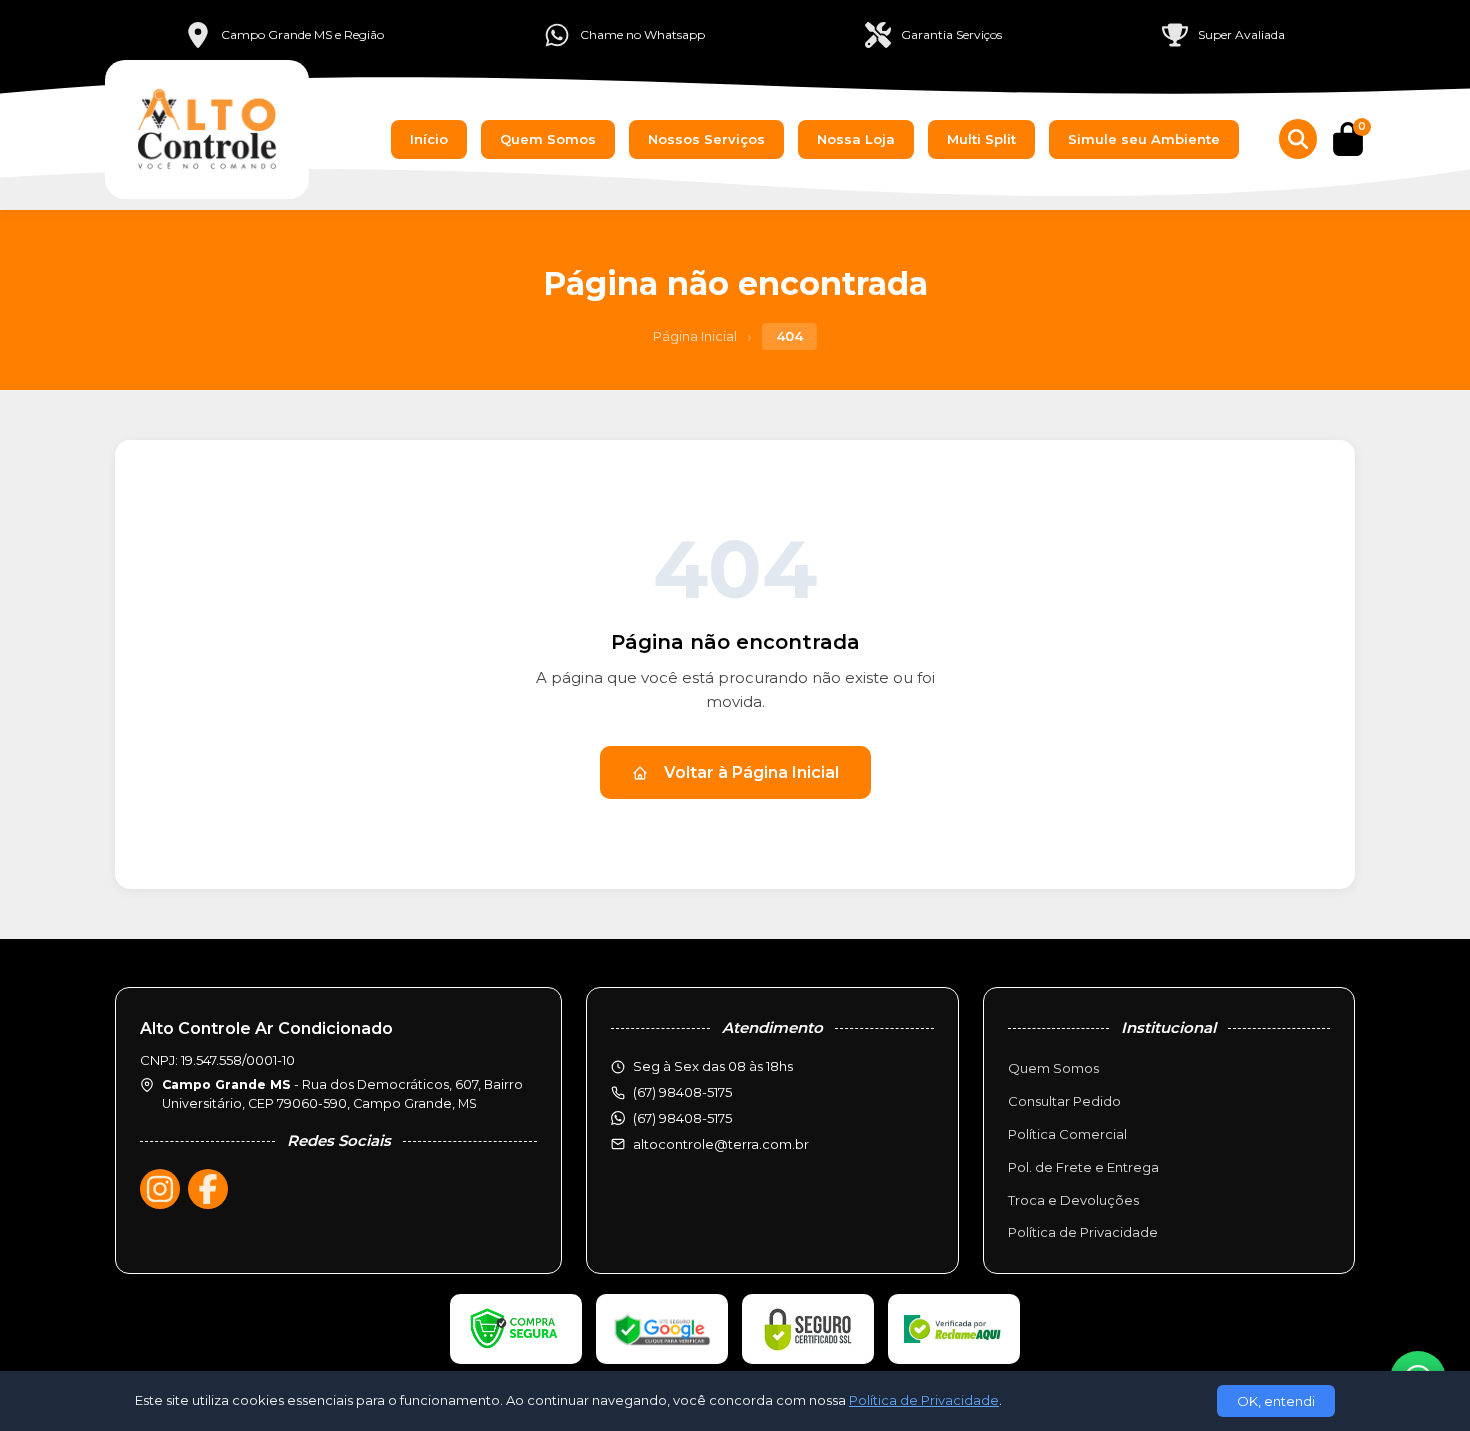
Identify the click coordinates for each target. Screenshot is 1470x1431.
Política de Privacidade (1083, 1232)
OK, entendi (1276, 1401)
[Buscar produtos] (1298, 139)
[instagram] (160, 1189)
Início (429, 139)
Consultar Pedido (1064, 1101)
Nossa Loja (856, 139)
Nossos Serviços (706, 139)
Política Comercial (1067, 1134)
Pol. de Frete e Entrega (1083, 1167)
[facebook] (208, 1189)
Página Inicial (695, 336)
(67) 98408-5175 (682, 1118)
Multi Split (981, 139)
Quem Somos (548, 139)
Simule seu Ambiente (1144, 139)
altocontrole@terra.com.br (721, 1144)
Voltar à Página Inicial (751, 772)
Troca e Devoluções (1073, 1200)
